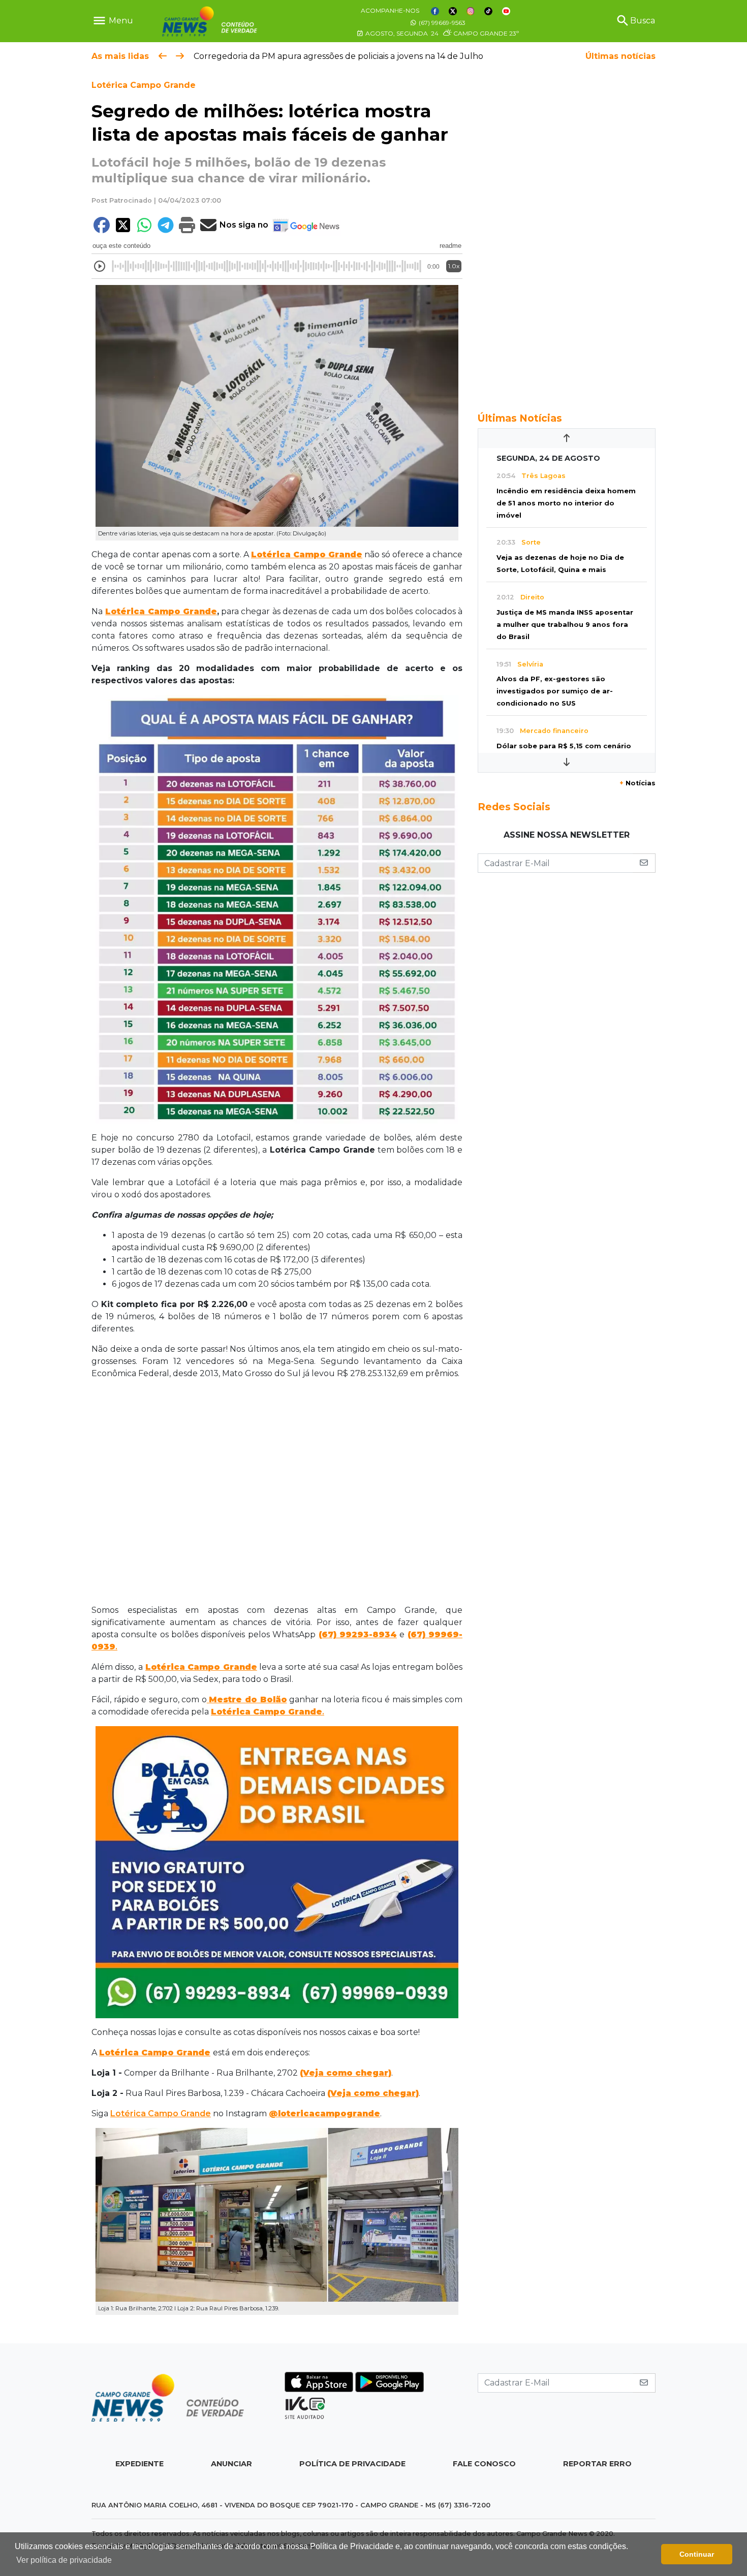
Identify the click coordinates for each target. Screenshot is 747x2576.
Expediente (139, 2464)
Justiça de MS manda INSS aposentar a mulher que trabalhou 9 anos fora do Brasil (565, 625)
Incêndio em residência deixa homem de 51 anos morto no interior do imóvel (566, 503)
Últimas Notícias (520, 418)
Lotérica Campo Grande (144, 85)
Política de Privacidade (352, 2464)
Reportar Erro (597, 2464)
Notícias (637, 783)
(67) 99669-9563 (441, 23)
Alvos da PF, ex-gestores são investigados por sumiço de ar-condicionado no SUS (555, 691)
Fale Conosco (484, 2464)
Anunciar (231, 2464)
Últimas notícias (620, 56)
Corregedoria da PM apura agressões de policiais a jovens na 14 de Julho (338, 56)
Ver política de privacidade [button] (64, 2560)
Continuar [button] (697, 2554)
